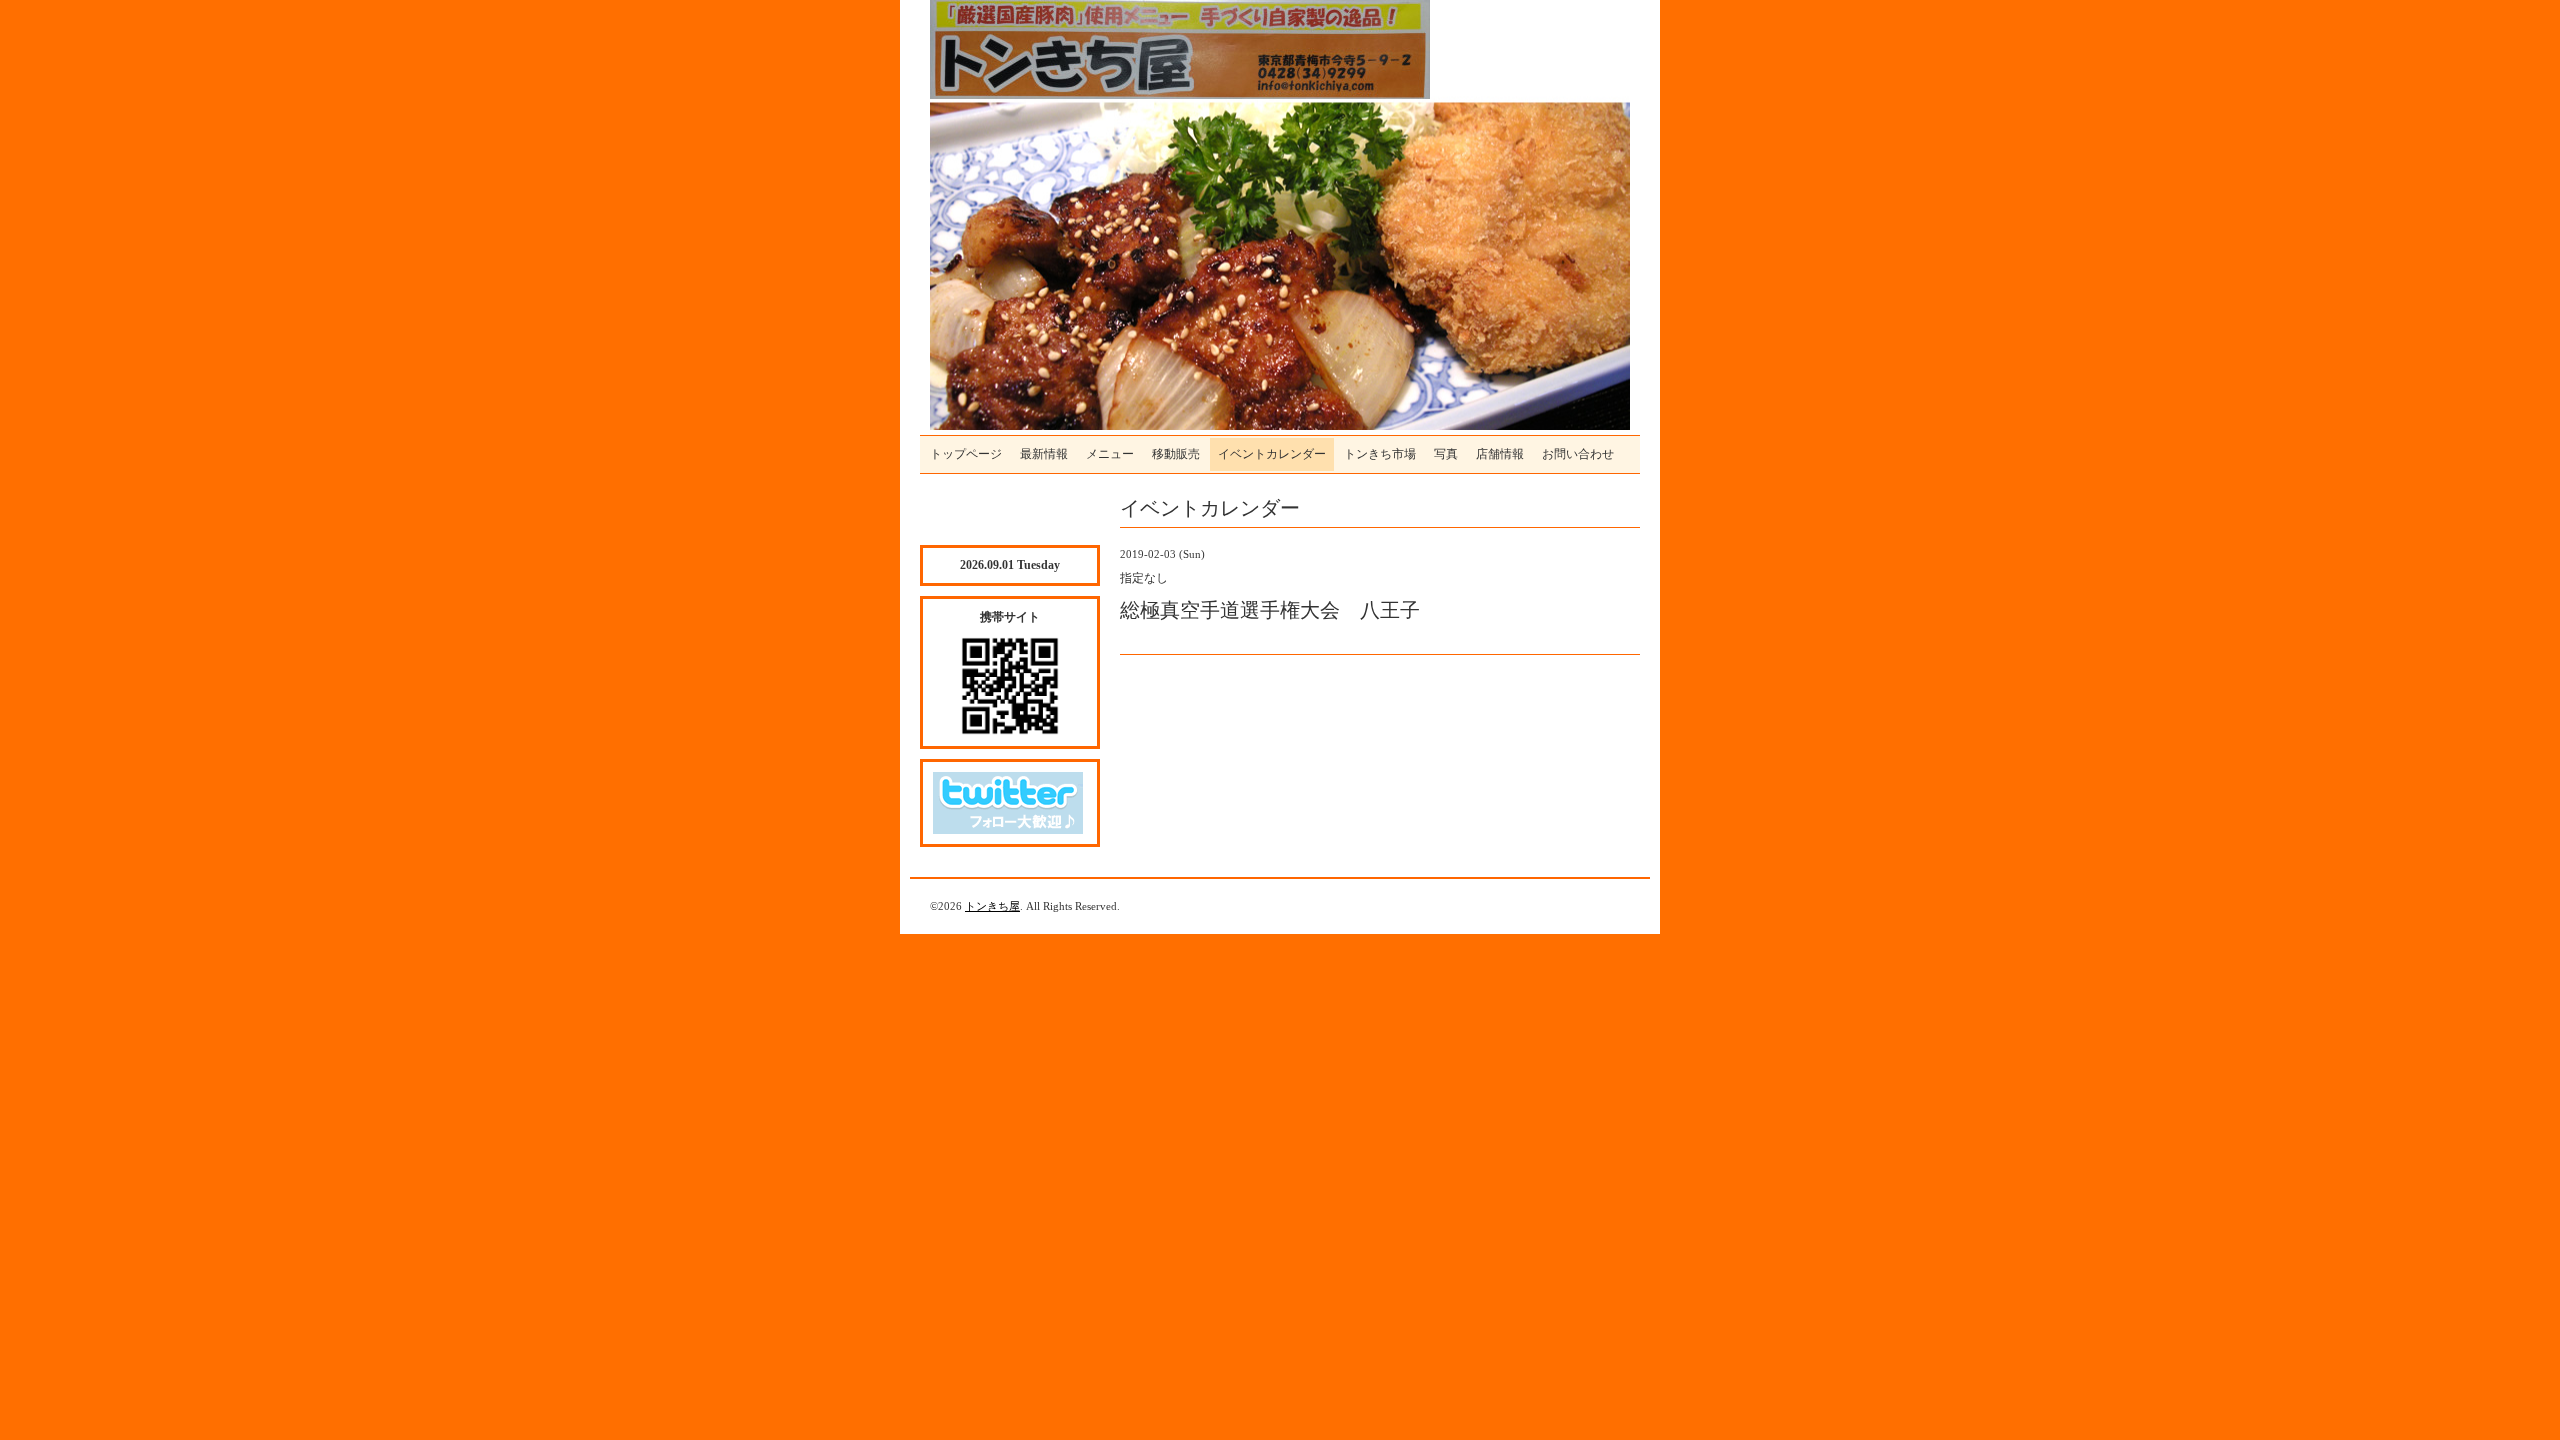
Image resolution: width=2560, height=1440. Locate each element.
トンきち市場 (1380, 454)
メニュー (1110, 454)
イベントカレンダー (1272, 454)
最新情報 (1044, 454)
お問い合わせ (1578, 454)
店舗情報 (1500, 454)
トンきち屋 (992, 906)
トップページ (966, 454)
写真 (1446, 454)
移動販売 (1176, 454)
